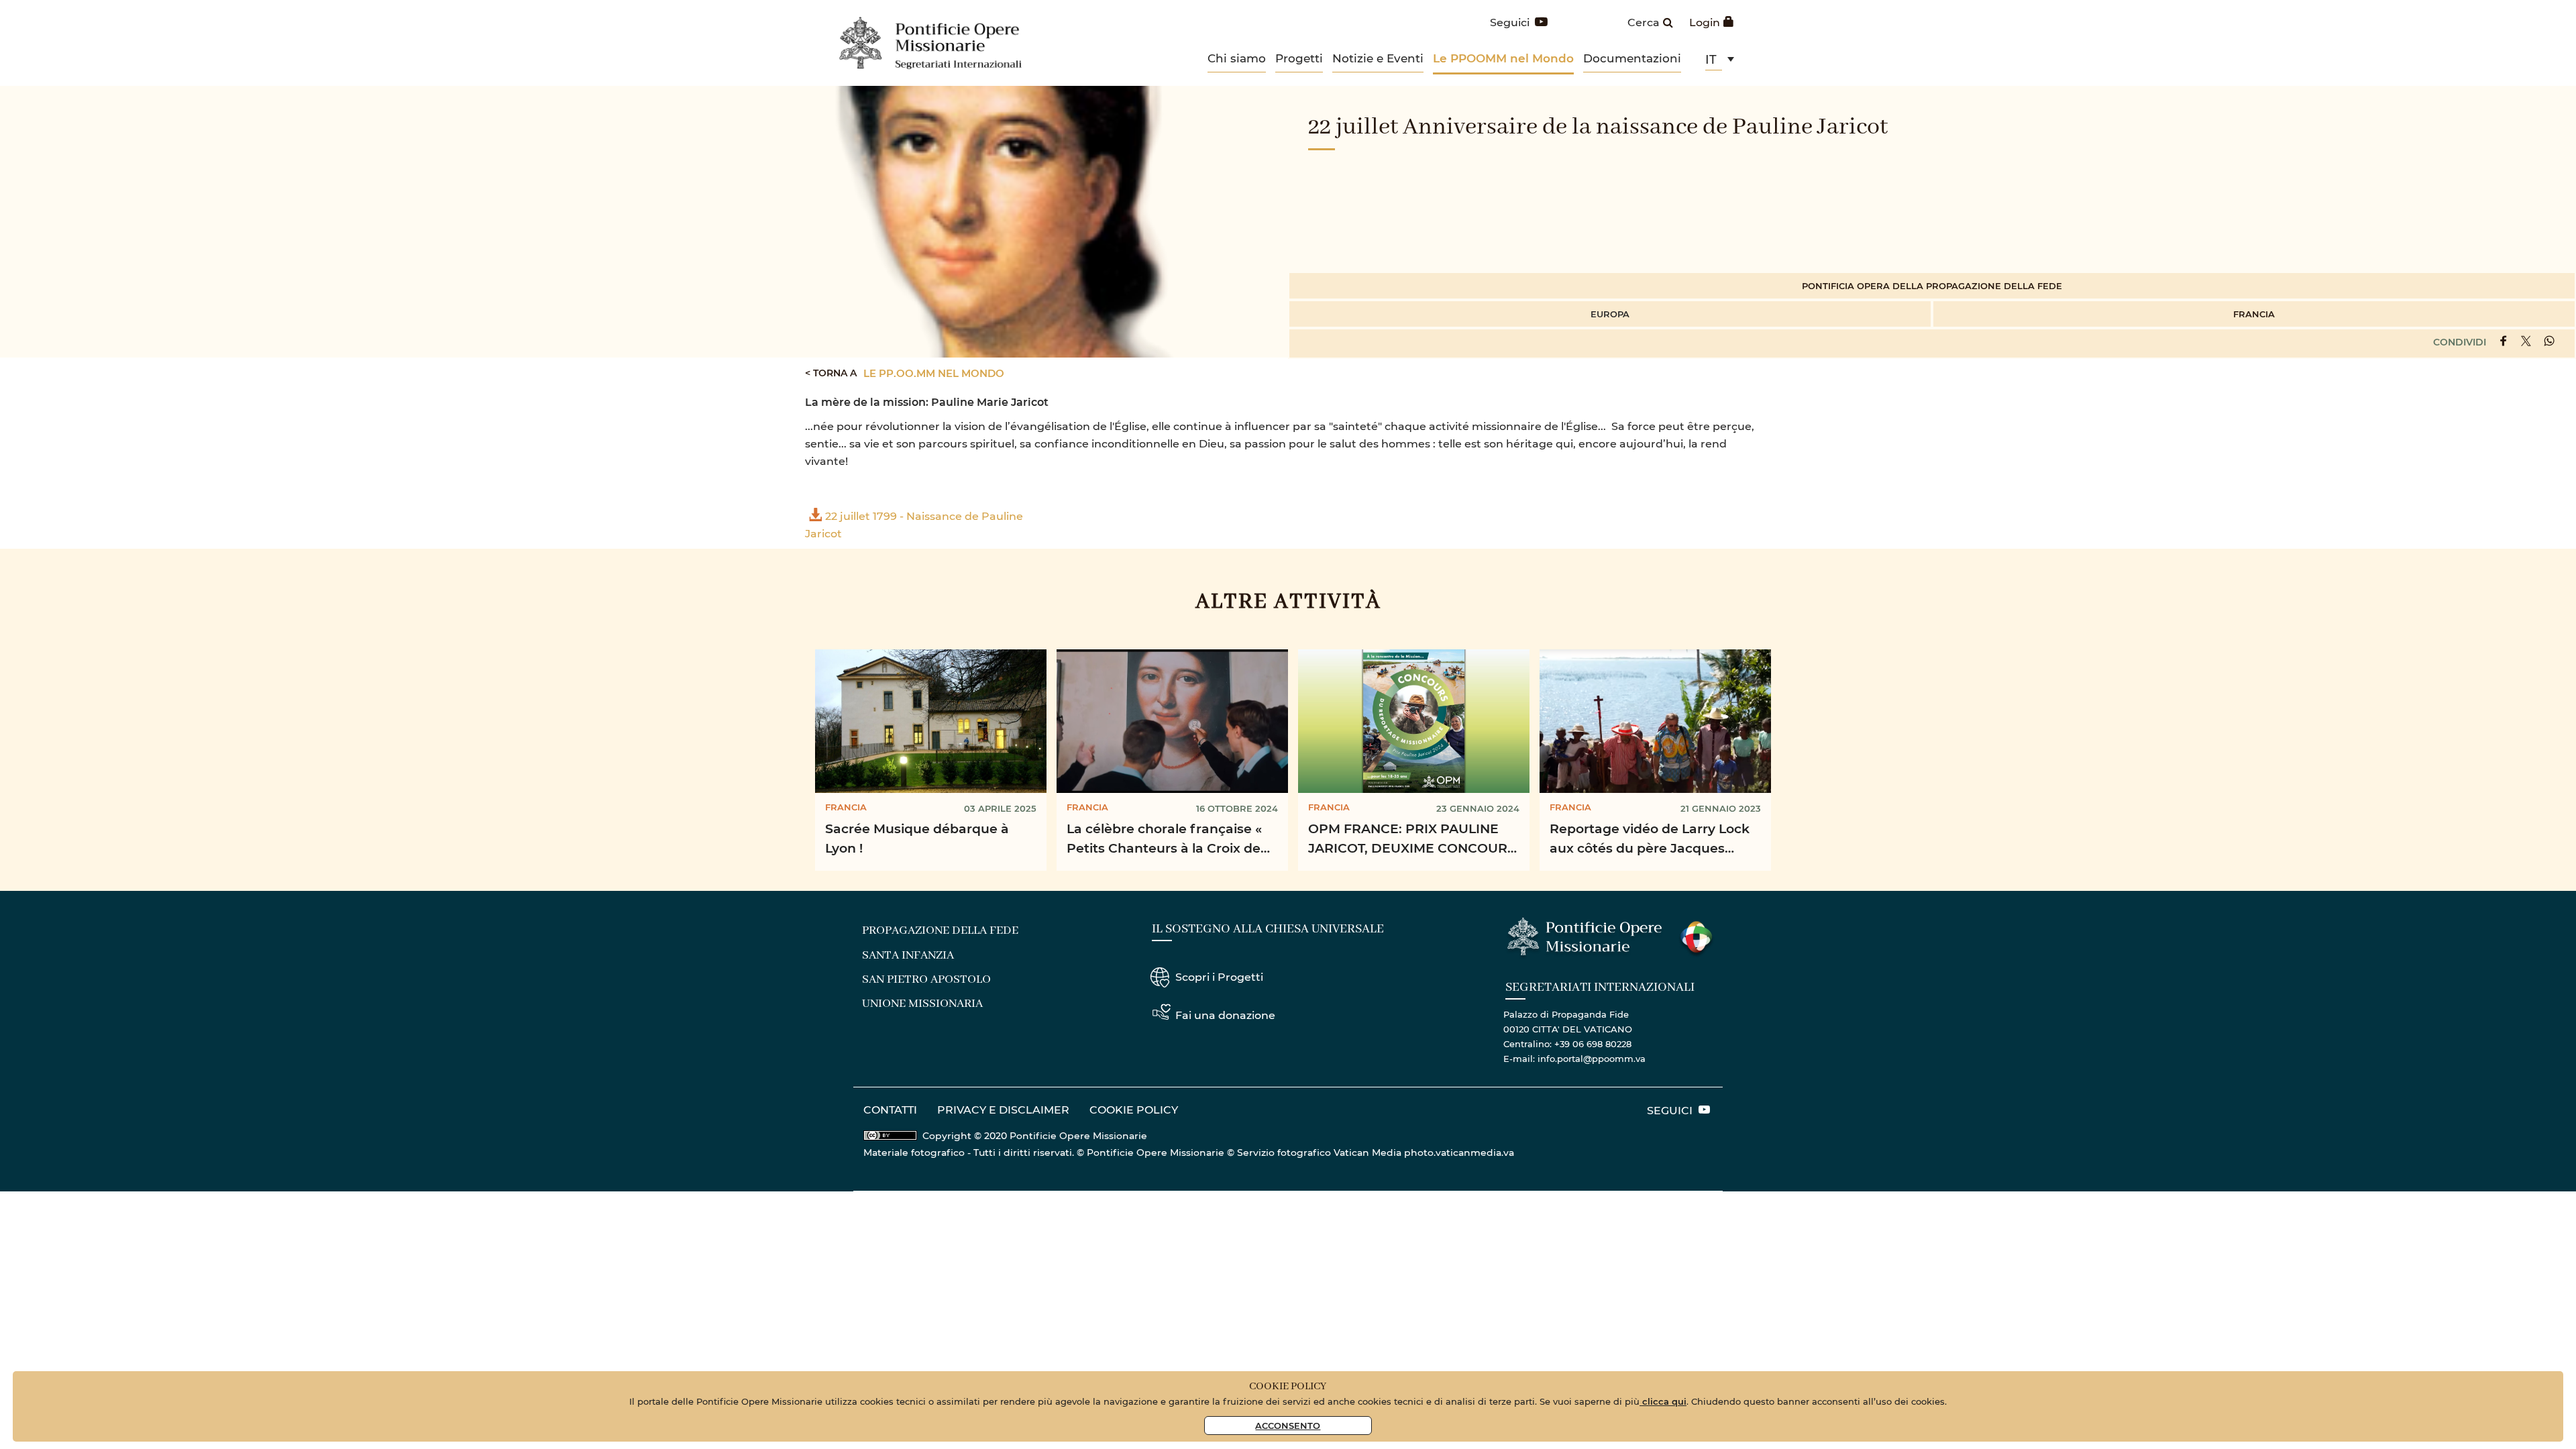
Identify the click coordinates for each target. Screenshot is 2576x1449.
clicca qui (1663, 1401)
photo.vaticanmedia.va (1459, 1152)
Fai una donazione (1225, 1015)
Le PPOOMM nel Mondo (1503, 58)
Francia (2254, 314)
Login (1705, 22)
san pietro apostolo (926, 979)
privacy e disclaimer (1003, 1109)
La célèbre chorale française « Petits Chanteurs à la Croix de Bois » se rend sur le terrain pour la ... (1172, 840)
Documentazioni (1632, 58)
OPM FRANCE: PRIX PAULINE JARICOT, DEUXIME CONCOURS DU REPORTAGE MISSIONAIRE (1412, 840)
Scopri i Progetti (1219, 976)
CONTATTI (890, 1109)
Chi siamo (1237, 58)
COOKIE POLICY (1134, 1109)
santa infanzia (908, 955)
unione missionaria (922, 1004)
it (1711, 59)
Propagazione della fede (940, 930)
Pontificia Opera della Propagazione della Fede (1932, 285)
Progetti (1299, 58)
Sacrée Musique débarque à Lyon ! (917, 838)
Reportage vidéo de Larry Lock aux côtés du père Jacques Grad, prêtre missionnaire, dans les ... (1653, 840)
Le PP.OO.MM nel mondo (934, 373)
